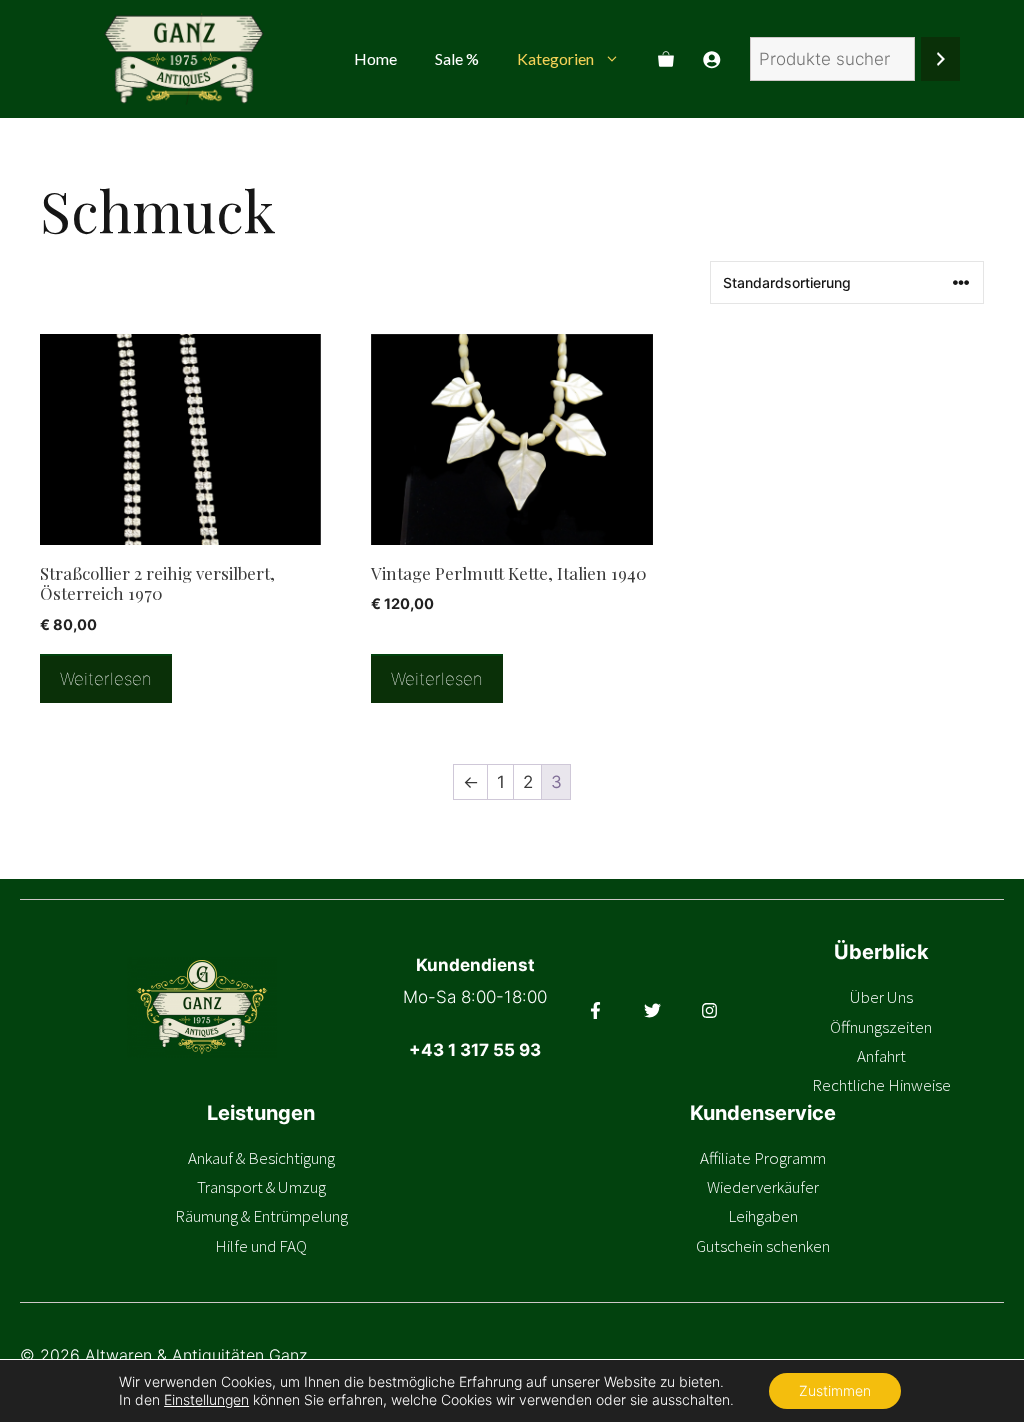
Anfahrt (881, 1056)
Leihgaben (763, 1216)
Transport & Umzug (261, 1187)
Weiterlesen (106, 679)
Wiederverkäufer (763, 1187)
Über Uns (881, 997)
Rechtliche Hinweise (881, 1085)
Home (375, 58)
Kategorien (555, 58)
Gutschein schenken (763, 1246)
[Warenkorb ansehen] (666, 59)
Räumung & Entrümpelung (261, 1216)
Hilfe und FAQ (261, 1246)
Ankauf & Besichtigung (261, 1158)
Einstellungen (206, 1399)
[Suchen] (940, 59)
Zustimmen (835, 1390)
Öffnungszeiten (881, 1027)
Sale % (457, 58)
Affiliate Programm (763, 1158)
